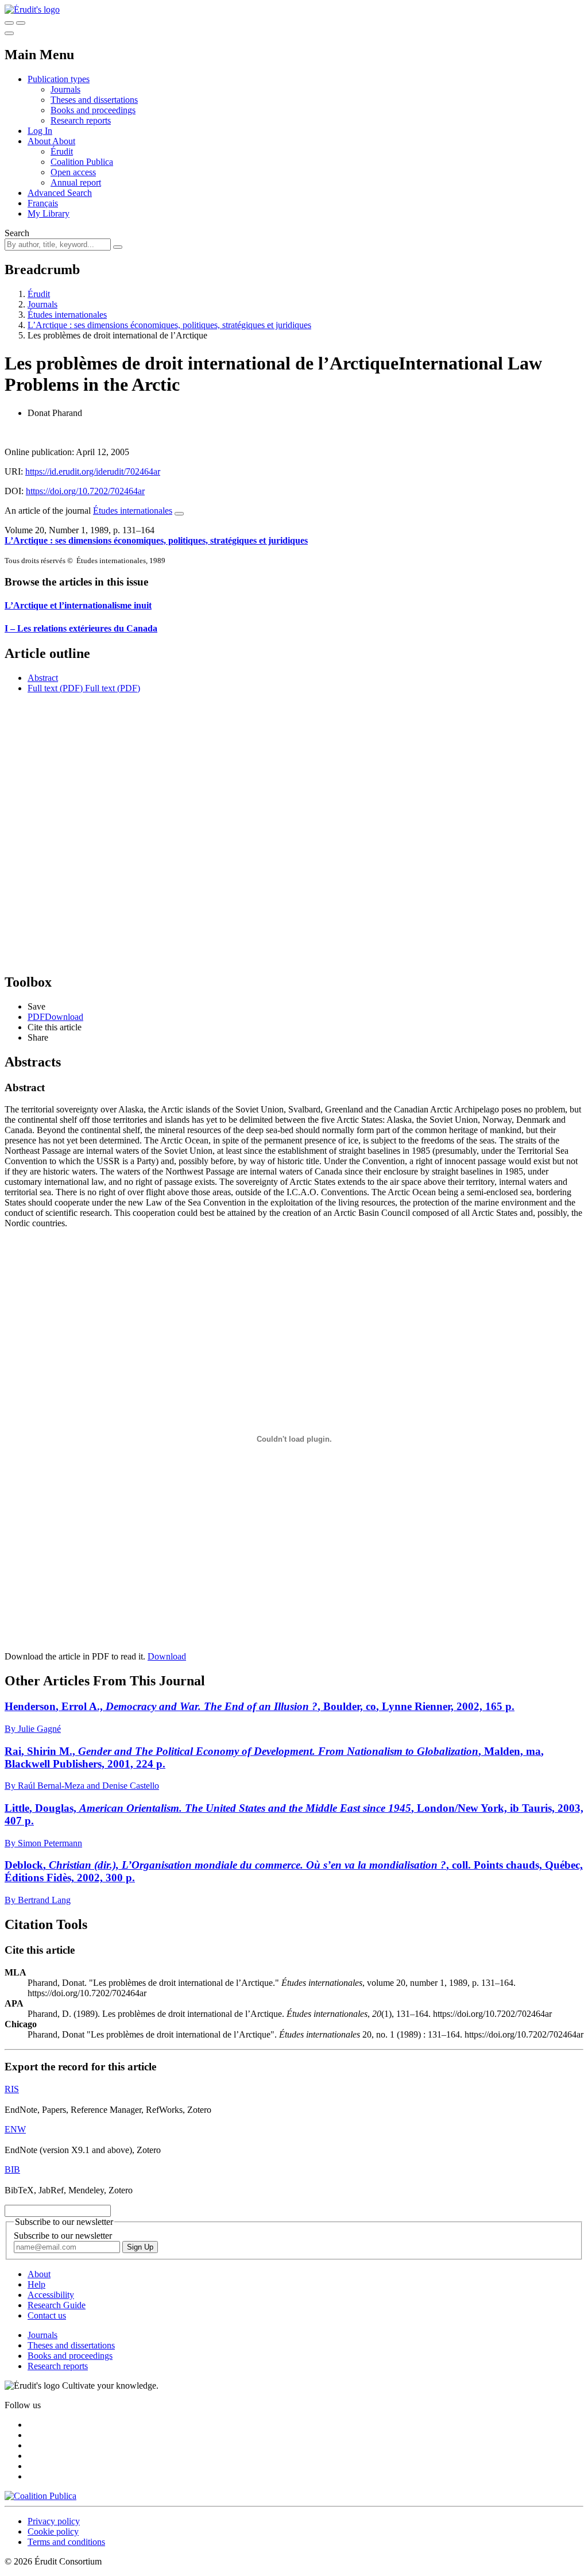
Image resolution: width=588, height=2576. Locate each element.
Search (17, 233)
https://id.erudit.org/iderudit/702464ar (93, 471)
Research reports (81, 120)
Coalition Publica (82, 162)
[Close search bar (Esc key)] (21, 23)
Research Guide (57, 2305)
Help (36, 2284)
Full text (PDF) (55, 688)
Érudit (62, 151)
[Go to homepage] (32, 9)
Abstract (43, 678)
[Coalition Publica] (40, 2496)
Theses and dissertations (94, 100)
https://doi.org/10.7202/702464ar (85, 491)
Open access (73, 172)
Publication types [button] (59, 79)
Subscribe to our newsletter (63, 2236)
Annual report (76, 182)
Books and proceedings (93, 110)
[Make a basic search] (9, 23)
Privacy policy (54, 2521)
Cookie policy (53, 2531)
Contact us (47, 2315)
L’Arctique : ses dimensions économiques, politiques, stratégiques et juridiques (169, 325)
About (64, 141)
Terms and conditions (66, 2542)
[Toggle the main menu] (9, 33)
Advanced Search (60, 193)
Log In (40, 131)
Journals (65, 89)
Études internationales (67, 315)
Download (167, 1656)
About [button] (40, 141)
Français (43, 203)
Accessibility (51, 2295)
